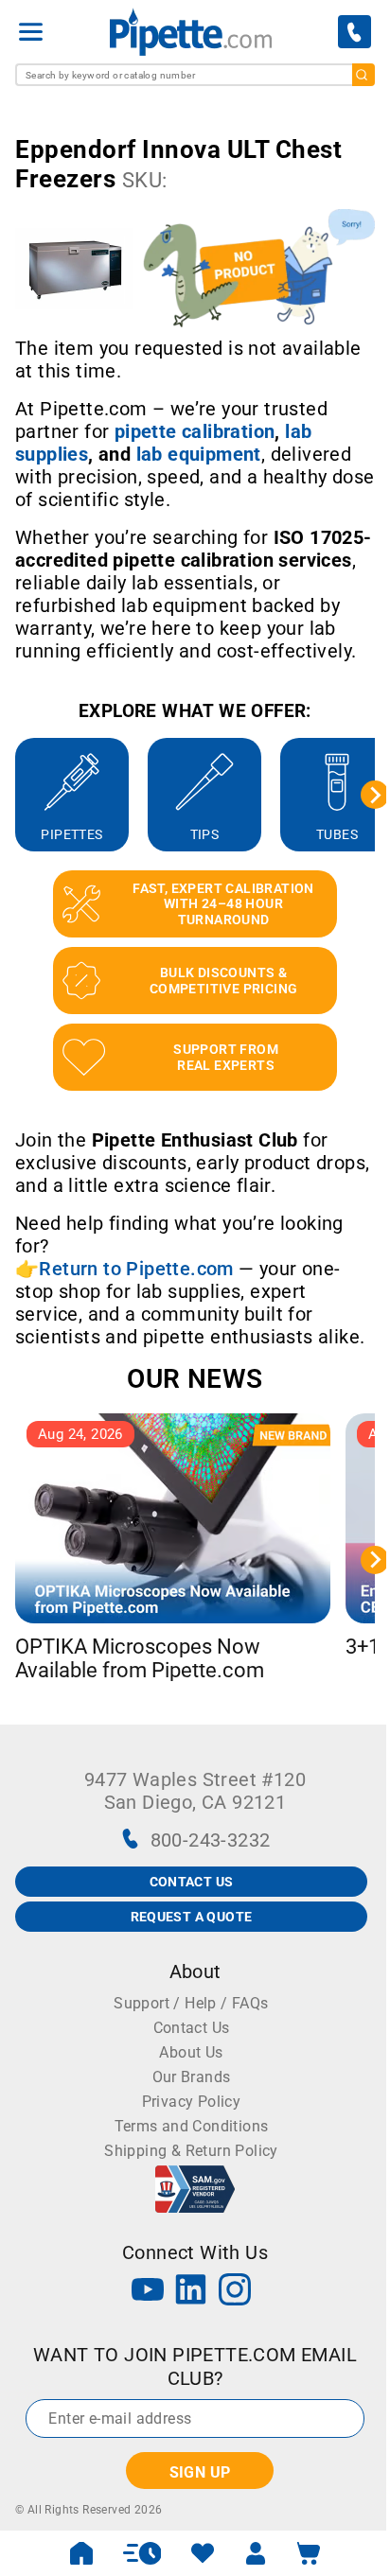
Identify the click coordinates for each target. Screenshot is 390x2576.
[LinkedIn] (191, 2292)
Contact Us (192, 2028)
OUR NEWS (195, 1379)
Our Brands (192, 2077)
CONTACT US (192, 1882)
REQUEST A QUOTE (192, 1917)
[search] (363, 75)
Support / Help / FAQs (191, 2003)
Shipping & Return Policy (191, 2151)
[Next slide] (375, 795)
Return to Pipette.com (136, 1269)
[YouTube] (148, 2292)
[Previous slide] (15, 795)
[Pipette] (191, 32)
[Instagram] (235, 2292)
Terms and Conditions (192, 2126)
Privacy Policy (192, 2102)
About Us (191, 2052)
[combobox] (195, 75)
